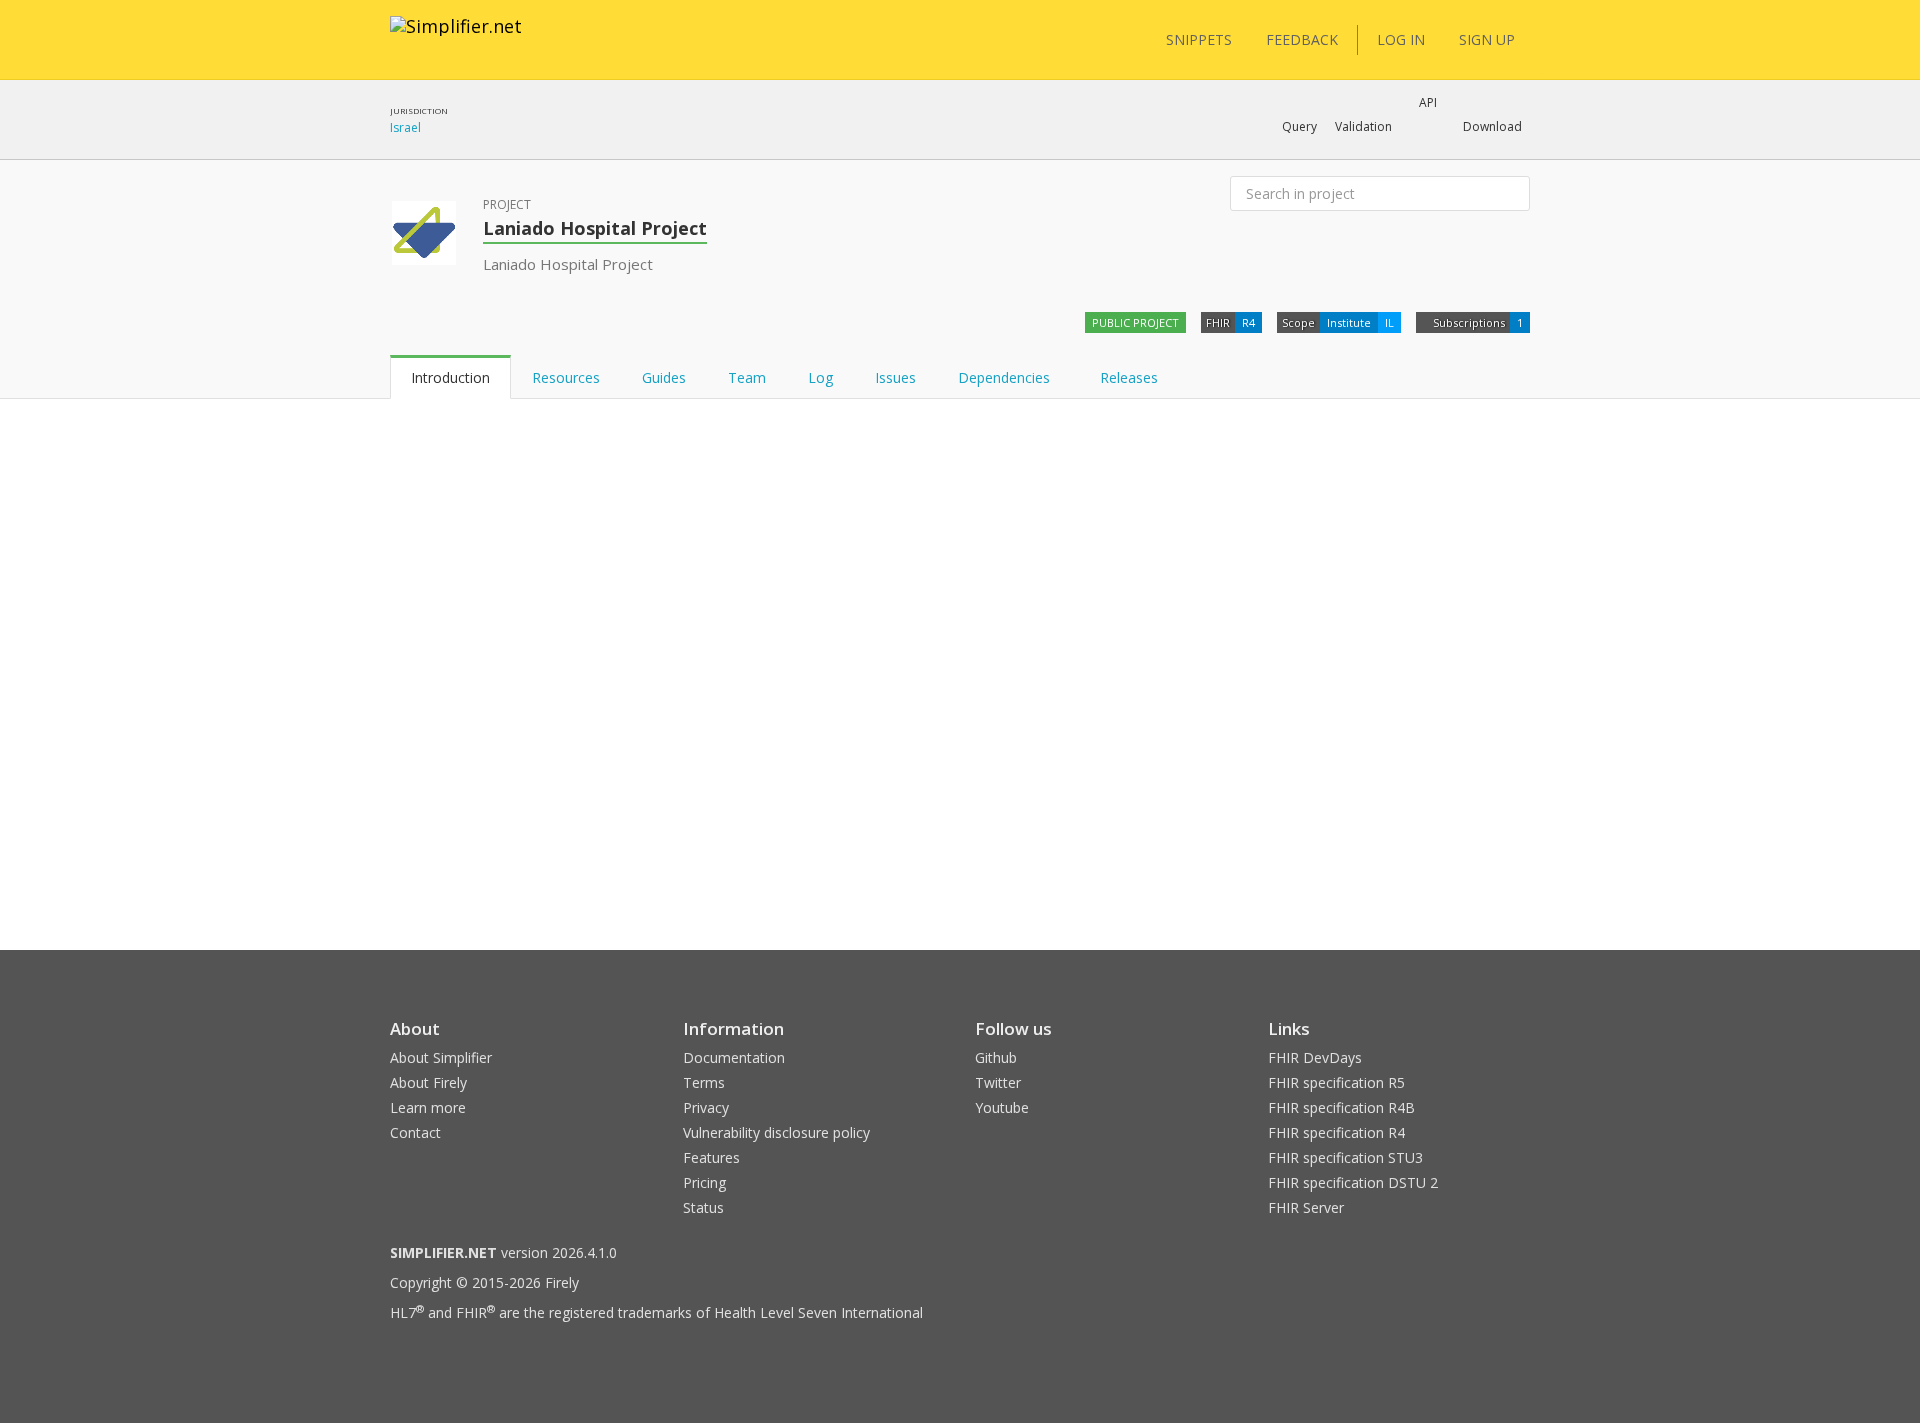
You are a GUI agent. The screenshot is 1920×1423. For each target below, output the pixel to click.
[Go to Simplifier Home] (456, 39)
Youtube (1002, 1107)
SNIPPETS (1199, 39)
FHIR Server (1306, 1207)
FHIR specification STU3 (1345, 1157)
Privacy (706, 1107)
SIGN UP (1487, 39)
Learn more (428, 1107)
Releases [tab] (1129, 377)
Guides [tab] (664, 377)
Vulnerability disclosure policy (776, 1132)
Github (996, 1057)
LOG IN (1401, 39)
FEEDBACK (1302, 39)
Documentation (734, 1057)
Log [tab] (820, 377)
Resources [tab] (566, 377)
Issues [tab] (895, 377)
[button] (1299, 127)
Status (703, 1207)
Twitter (998, 1082)
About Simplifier (441, 1057)
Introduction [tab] (450, 377)
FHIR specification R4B (1341, 1107)
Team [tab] (747, 377)
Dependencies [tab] (1006, 377)
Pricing (704, 1182)
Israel (405, 127)
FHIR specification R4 (1336, 1132)
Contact (415, 1132)
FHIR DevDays (1315, 1057)
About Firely (428, 1082)
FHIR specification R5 (1336, 1082)
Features (711, 1157)
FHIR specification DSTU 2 (1353, 1182)
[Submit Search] (1513, 194)
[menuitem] (1422, 457)
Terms (704, 1082)
